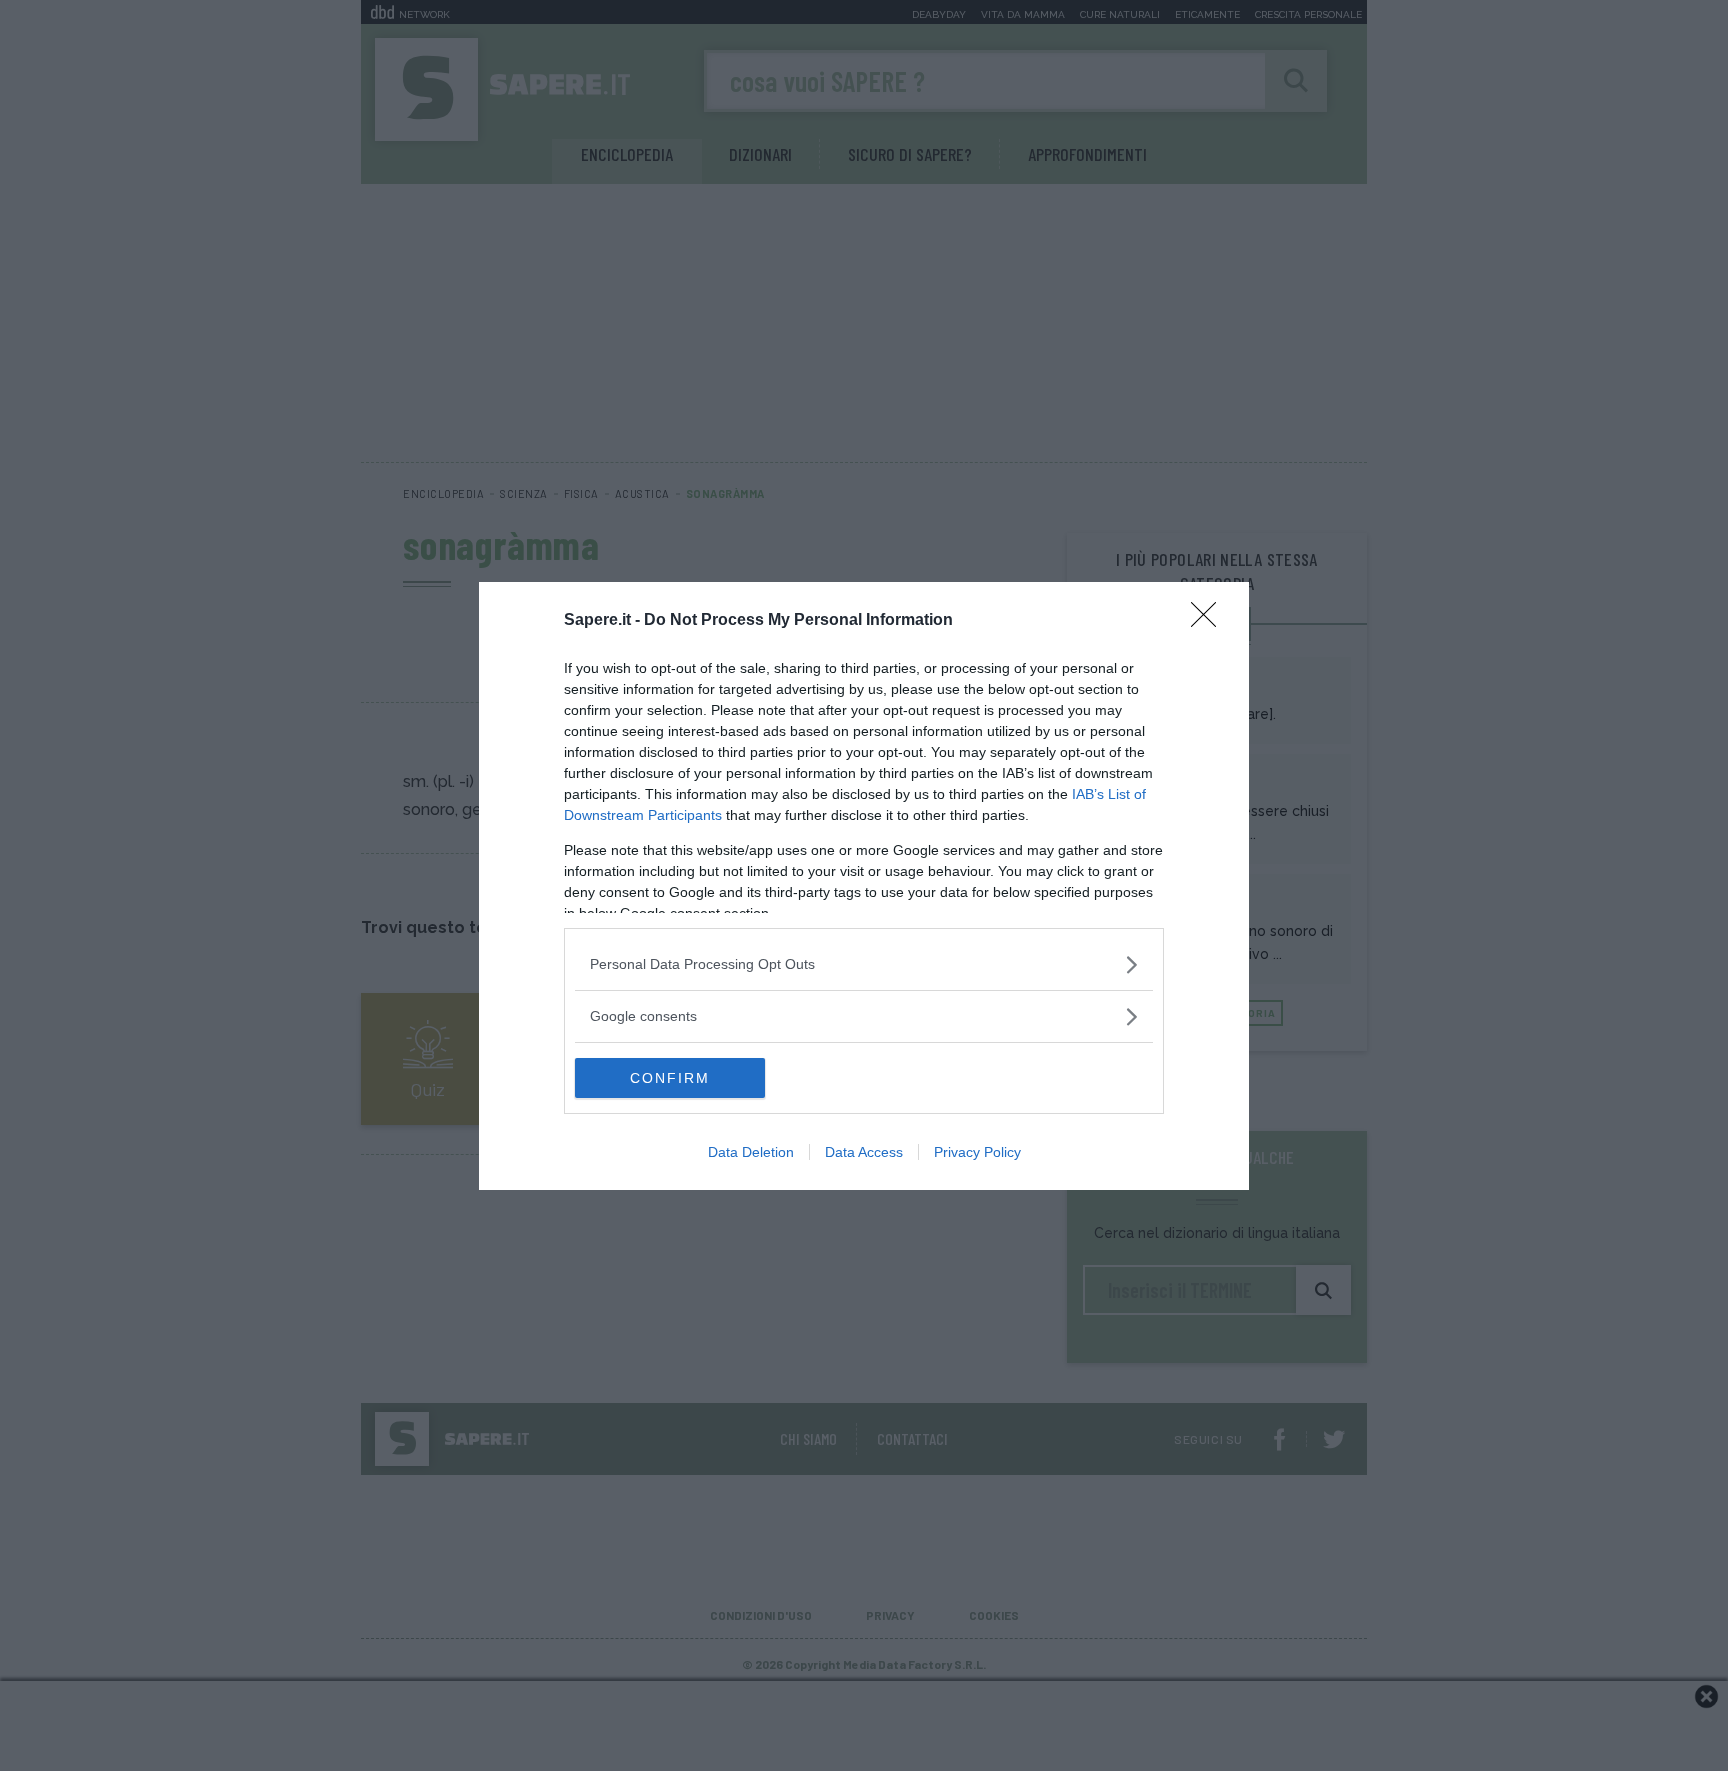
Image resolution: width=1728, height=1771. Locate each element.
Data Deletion (751, 1152)
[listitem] (864, 964)
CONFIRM (670, 1078)
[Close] (1210, 621)
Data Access (864, 1152)
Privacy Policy (977, 1152)
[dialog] (864, 886)
